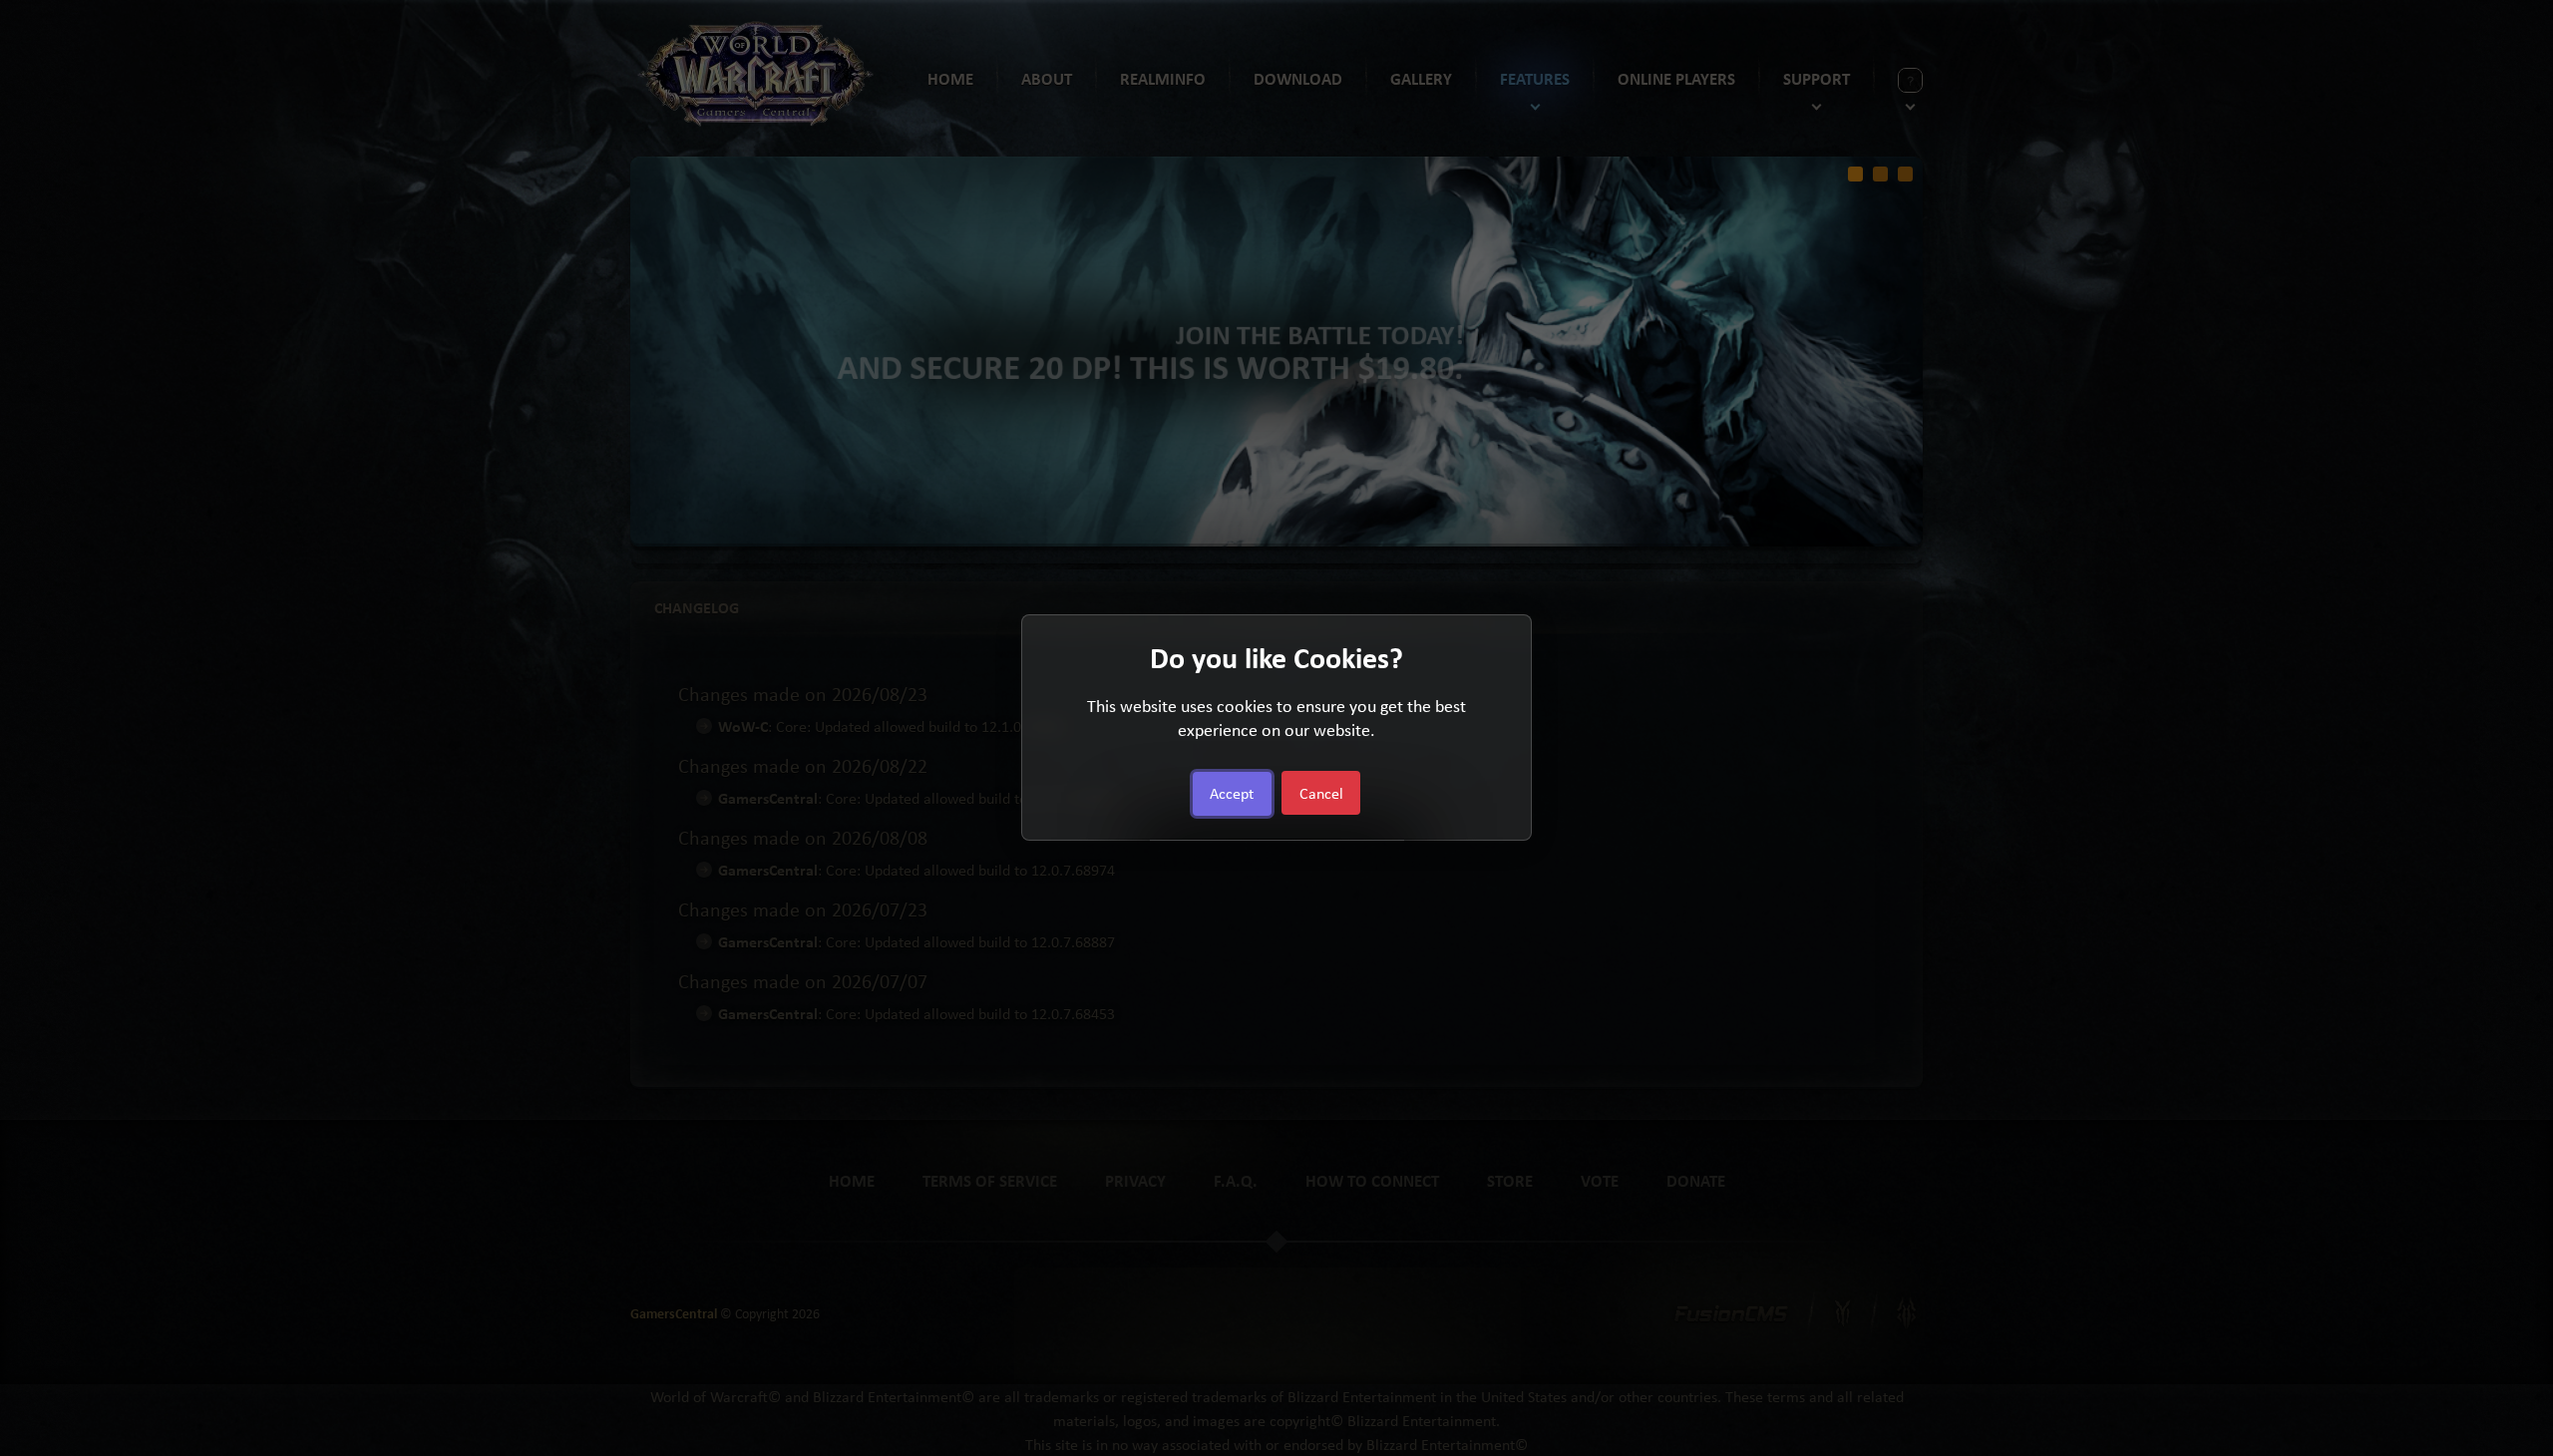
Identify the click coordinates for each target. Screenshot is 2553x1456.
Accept (1232, 794)
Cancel (1321, 794)
